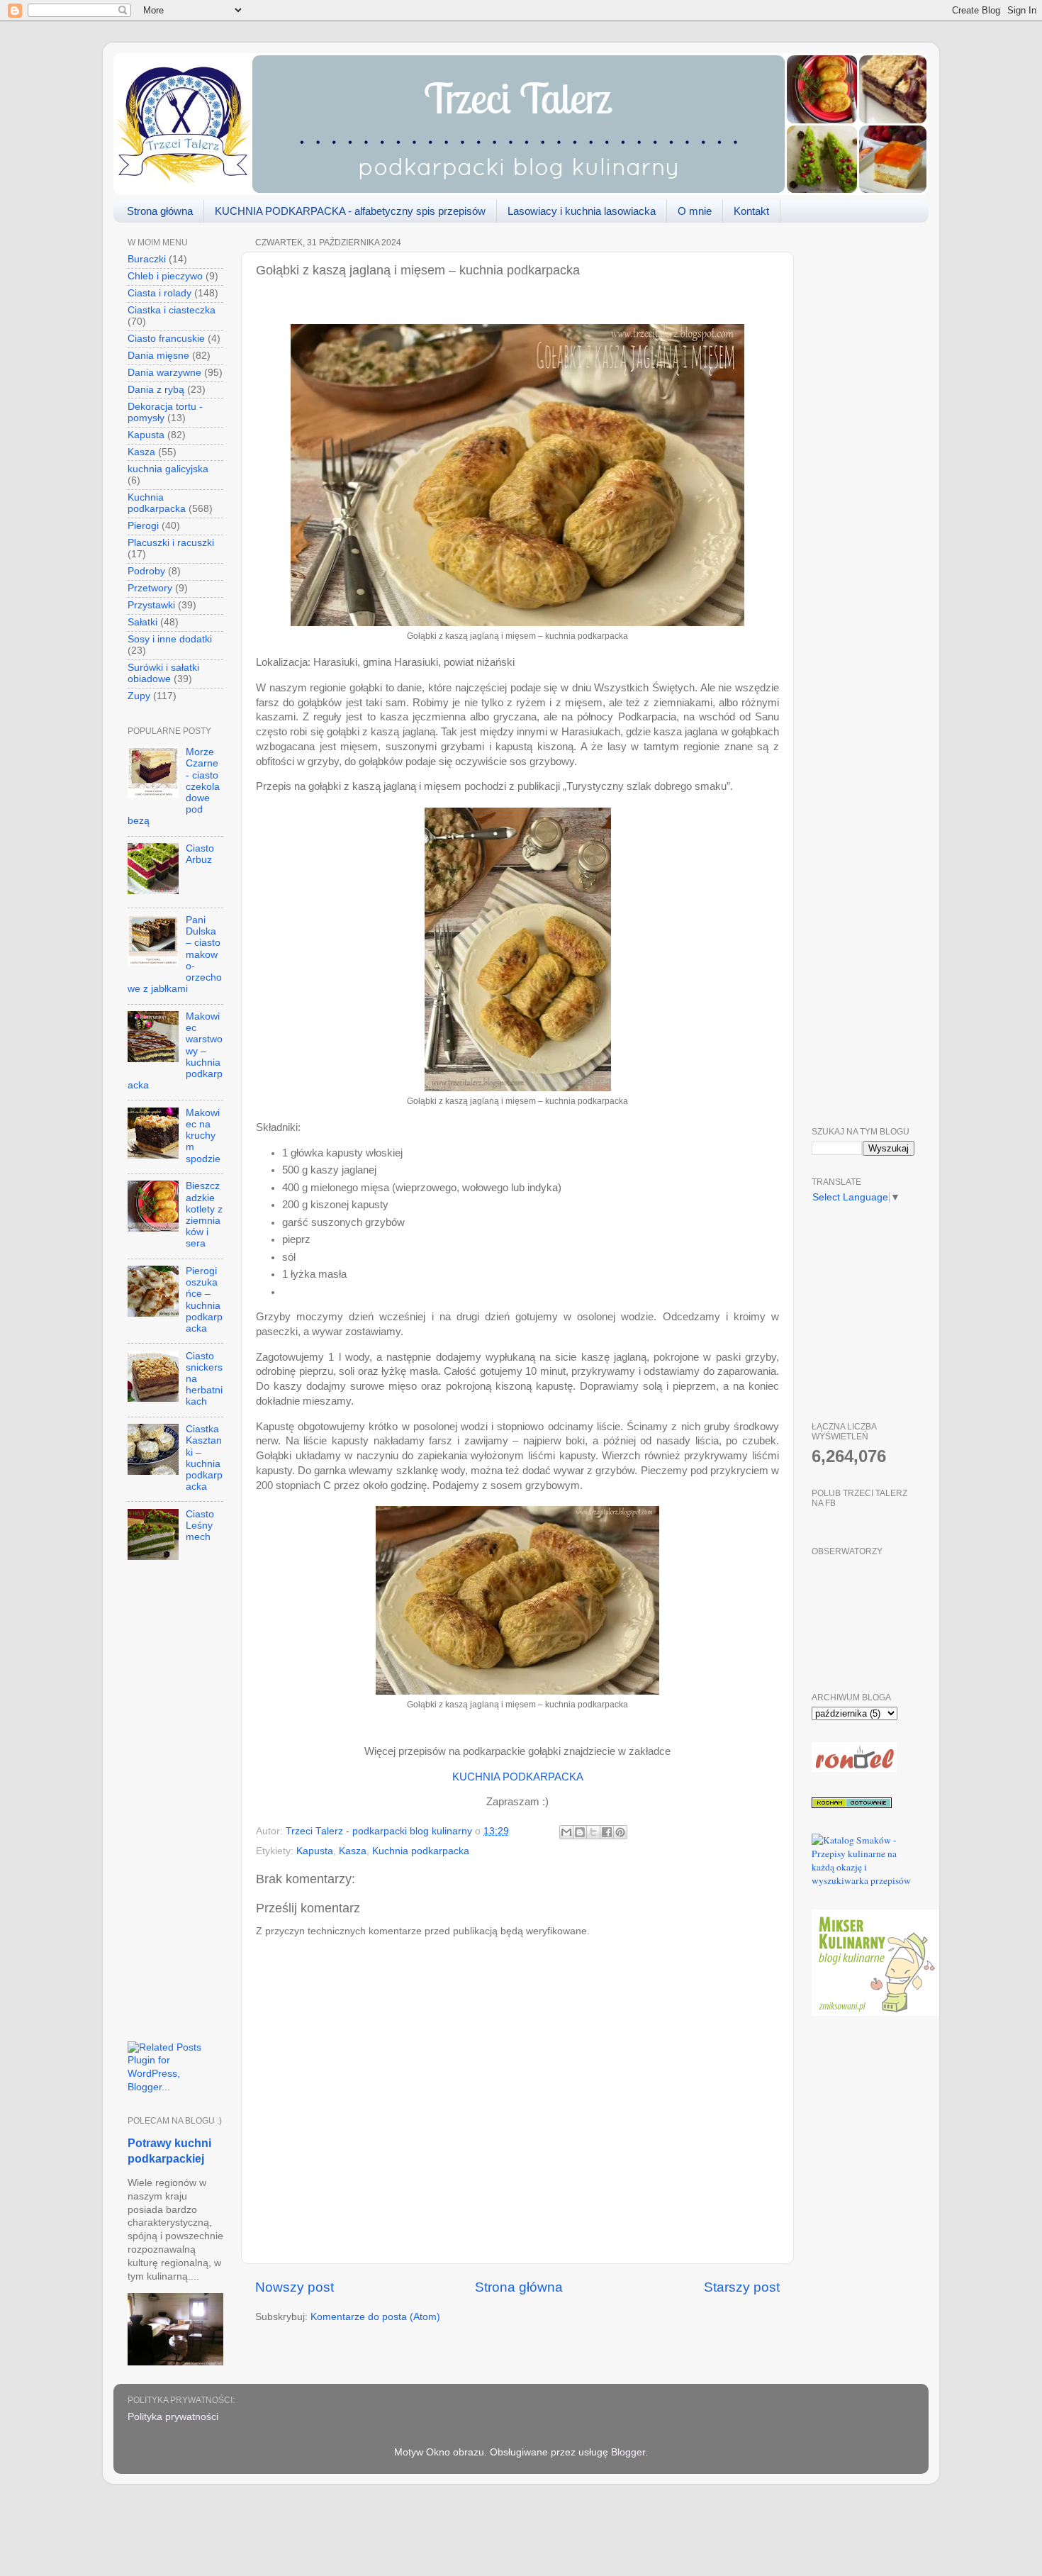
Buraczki (147, 259)
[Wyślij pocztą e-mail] (566, 1832)
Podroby (146, 571)
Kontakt (751, 211)
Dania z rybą (156, 390)
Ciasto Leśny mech (200, 1526)
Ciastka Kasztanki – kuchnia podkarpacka (204, 1458)
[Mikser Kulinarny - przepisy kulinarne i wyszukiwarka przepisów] (875, 2012)
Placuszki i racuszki (171, 543)
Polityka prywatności (173, 2417)
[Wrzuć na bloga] (580, 1832)
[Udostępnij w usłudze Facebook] (607, 1832)
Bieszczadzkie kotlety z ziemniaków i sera (204, 1215)
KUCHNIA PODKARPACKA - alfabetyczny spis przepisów (350, 211)
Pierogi (143, 526)
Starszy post (742, 2287)
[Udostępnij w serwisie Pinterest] (620, 1832)
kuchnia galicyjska (168, 469)
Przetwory (150, 588)
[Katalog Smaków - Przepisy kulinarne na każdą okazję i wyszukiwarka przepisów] (863, 1880)
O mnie (695, 211)
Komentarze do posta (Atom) (375, 2317)
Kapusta (315, 1851)
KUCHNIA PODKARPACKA (518, 1777)
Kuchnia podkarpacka (421, 1851)
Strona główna (160, 211)
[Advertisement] (175, 1807)
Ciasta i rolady (159, 293)
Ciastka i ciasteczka (172, 310)
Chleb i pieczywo (165, 276)
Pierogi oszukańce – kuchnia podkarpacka (204, 1300)
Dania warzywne (164, 373)
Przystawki (151, 605)
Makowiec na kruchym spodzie (203, 1136)
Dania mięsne (158, 356)
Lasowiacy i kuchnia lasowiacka (582, 211)
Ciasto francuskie (166, 339)
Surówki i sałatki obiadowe (163, 673)
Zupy (139, 696)
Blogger (628, 2452)
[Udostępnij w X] (593, 1832)
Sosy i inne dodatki (170, 639)
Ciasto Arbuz (200, 854)
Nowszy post (295, 2287)
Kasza (353, 1851)
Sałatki (142, 622)
